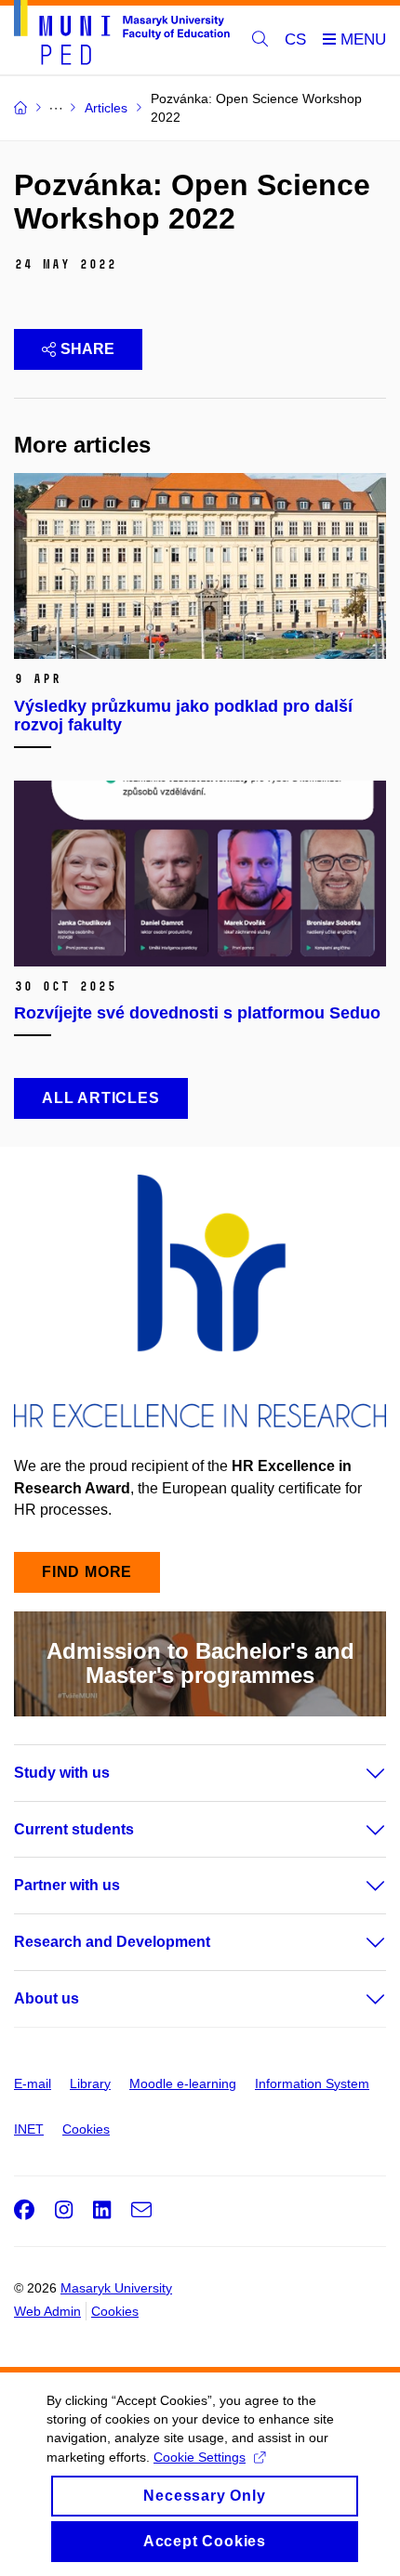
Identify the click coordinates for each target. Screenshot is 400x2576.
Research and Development (112, 1942)
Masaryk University (116, 2288)
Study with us (62, 1773)
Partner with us (67, 1885)
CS (295, 39)
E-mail (33, 2083)
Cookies (86, 2129)
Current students (74, 1829)
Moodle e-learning (183, 2083)
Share (87, 349)
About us (47, 1998)
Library (90, 2083)
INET (29, 2129)
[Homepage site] (122, 36)
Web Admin (47, 2311)
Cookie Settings (200, 2457)
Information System (312, 2083)
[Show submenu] (357, 1773)
